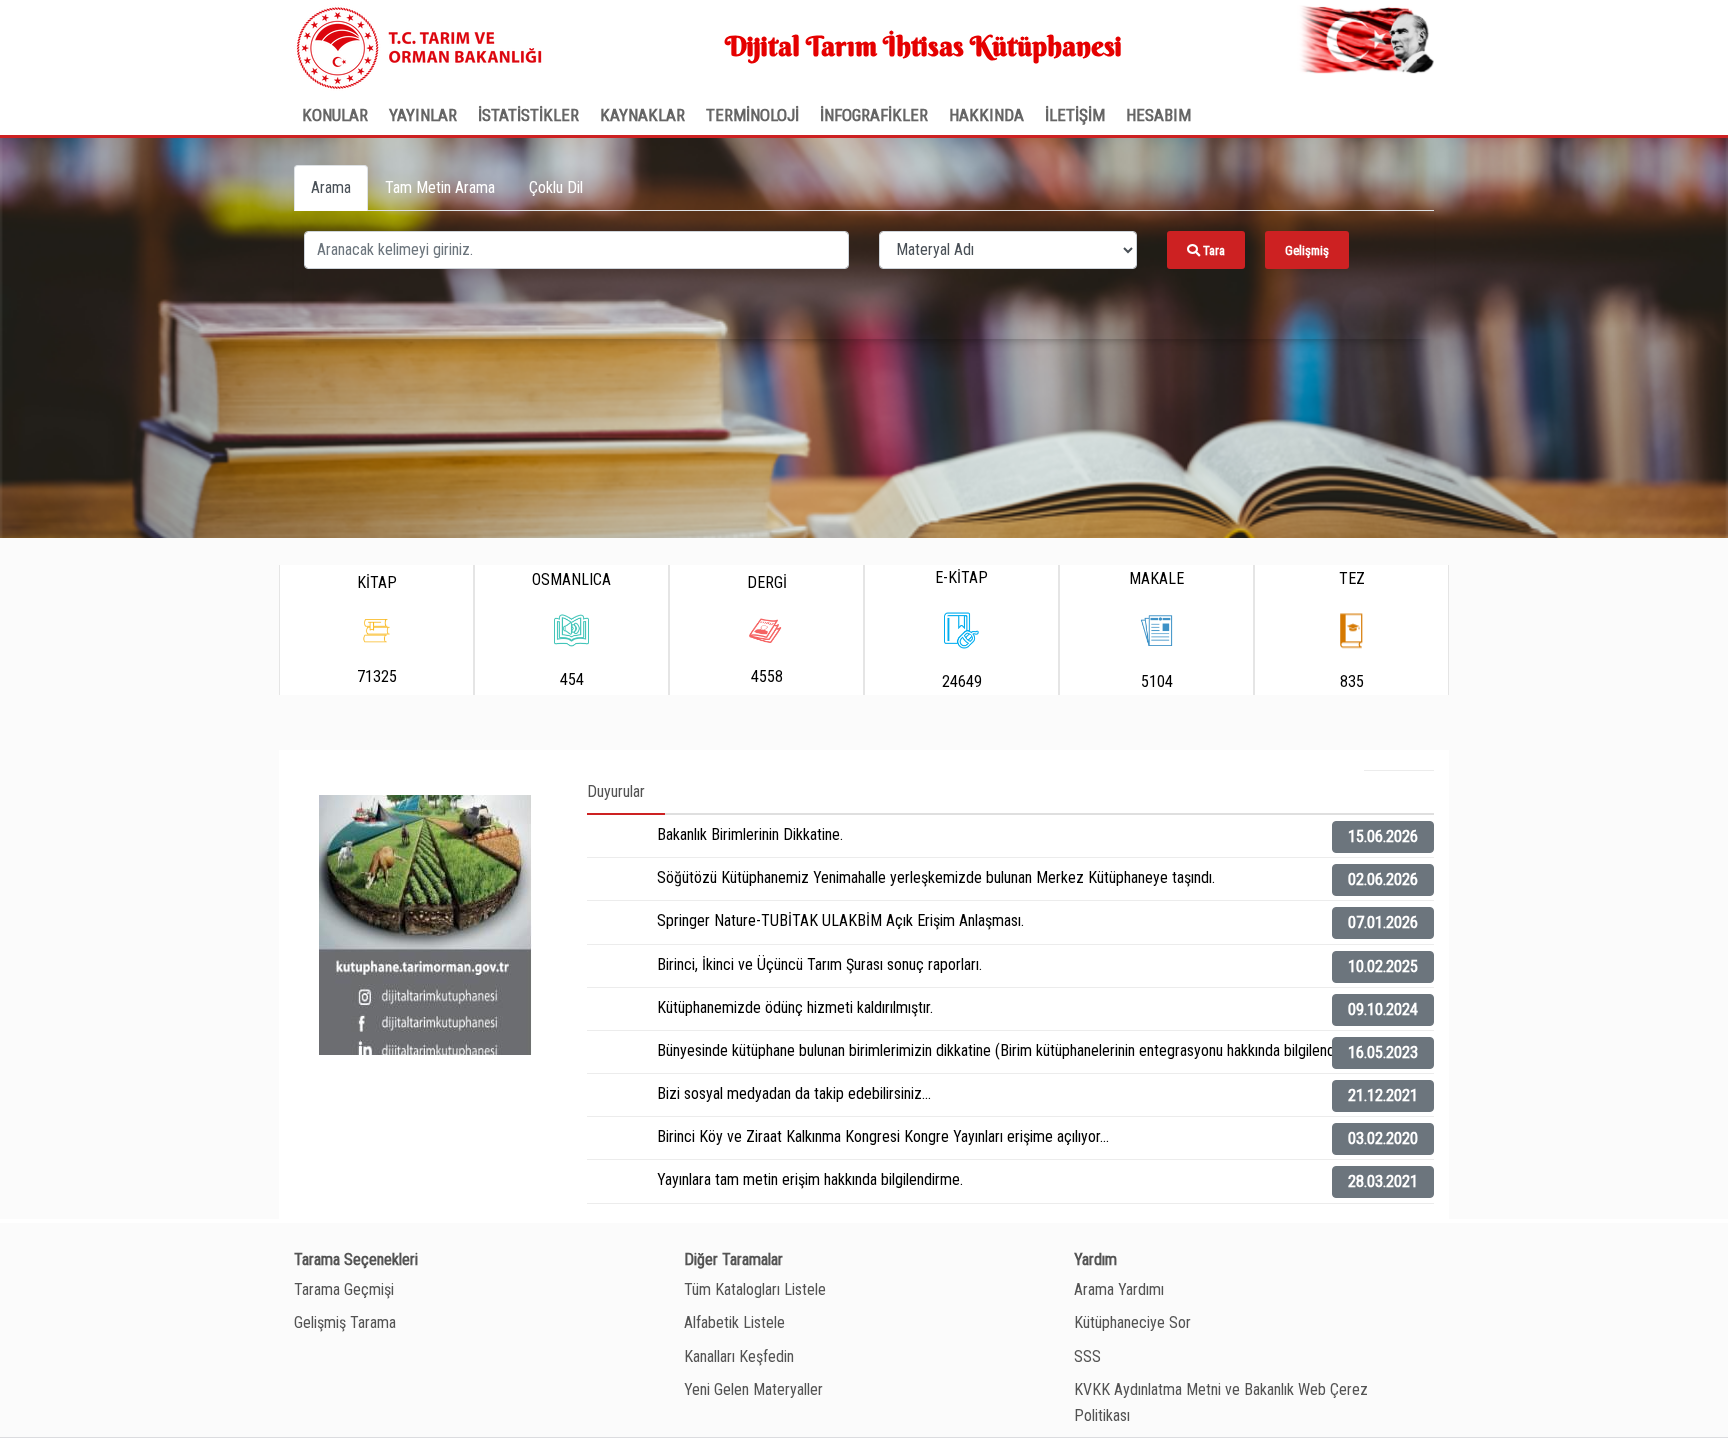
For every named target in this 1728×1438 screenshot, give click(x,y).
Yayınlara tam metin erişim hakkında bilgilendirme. (810, 1179)
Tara (1212, 250)
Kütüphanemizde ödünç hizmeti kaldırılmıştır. (795, 1007)
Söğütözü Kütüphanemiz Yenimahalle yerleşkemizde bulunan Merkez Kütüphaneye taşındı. (936, 877)
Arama (331, 187)
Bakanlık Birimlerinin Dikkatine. (750, 834)
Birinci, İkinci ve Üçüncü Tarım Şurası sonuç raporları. (819, 964)
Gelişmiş (1307, 250)
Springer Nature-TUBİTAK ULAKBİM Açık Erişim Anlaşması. (840, 920)
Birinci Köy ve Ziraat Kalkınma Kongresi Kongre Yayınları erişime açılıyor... (883, 1136)
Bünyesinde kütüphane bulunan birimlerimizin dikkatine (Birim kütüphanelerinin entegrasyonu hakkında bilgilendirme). (1014, 1050)
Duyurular (616, 791)
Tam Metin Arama (440, 187)
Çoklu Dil (556, 187)
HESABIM (1158, 115)
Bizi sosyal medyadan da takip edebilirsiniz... (794, 1093)
